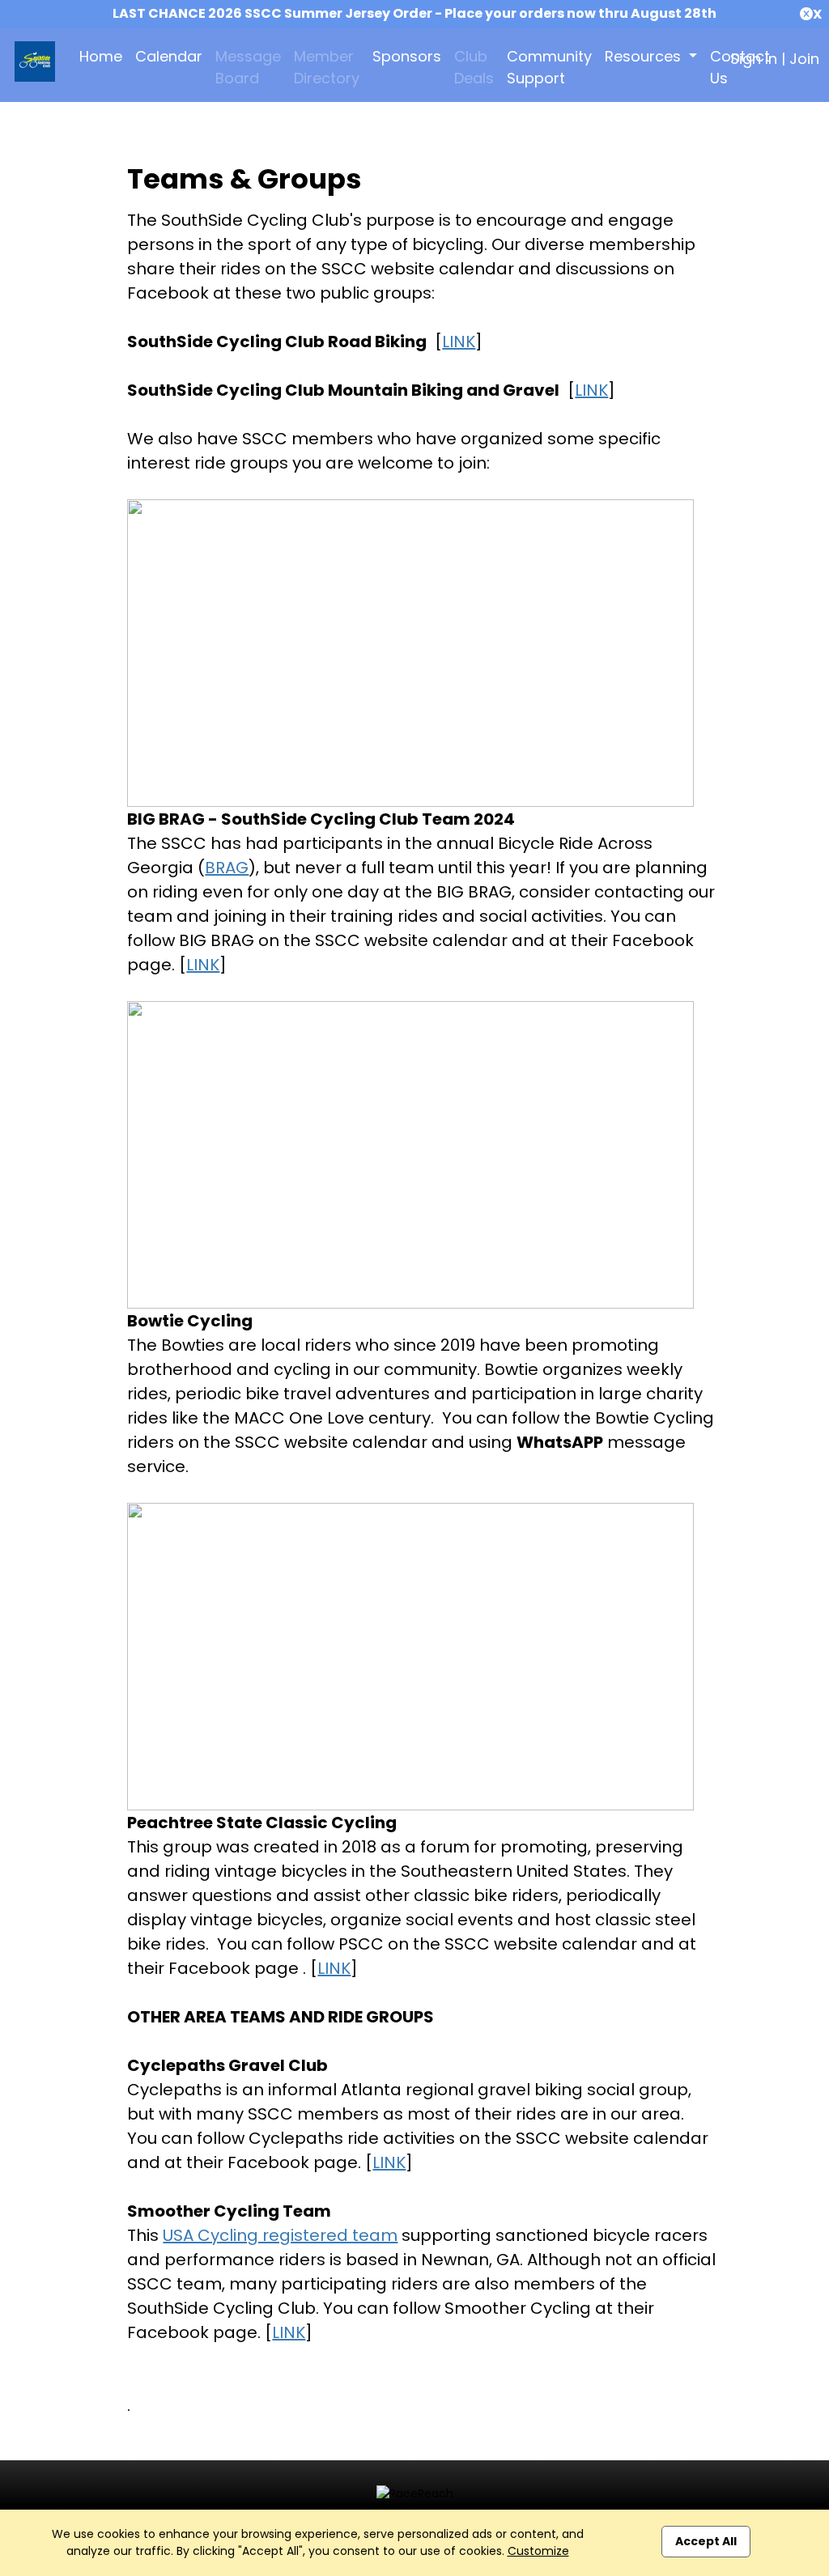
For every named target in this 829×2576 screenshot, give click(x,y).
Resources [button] (645, 56)
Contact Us (740, 67)
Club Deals (474, 67)
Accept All (706, 2541)
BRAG (227, 868)
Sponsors (407, 56)
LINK (459, 342)
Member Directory (327, 67)
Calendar (169, 56)
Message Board (248, 67)
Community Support (549, 67)
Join (804, 59)
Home (101, 56)
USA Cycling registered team (280, 2235)
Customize (538, 2551)
